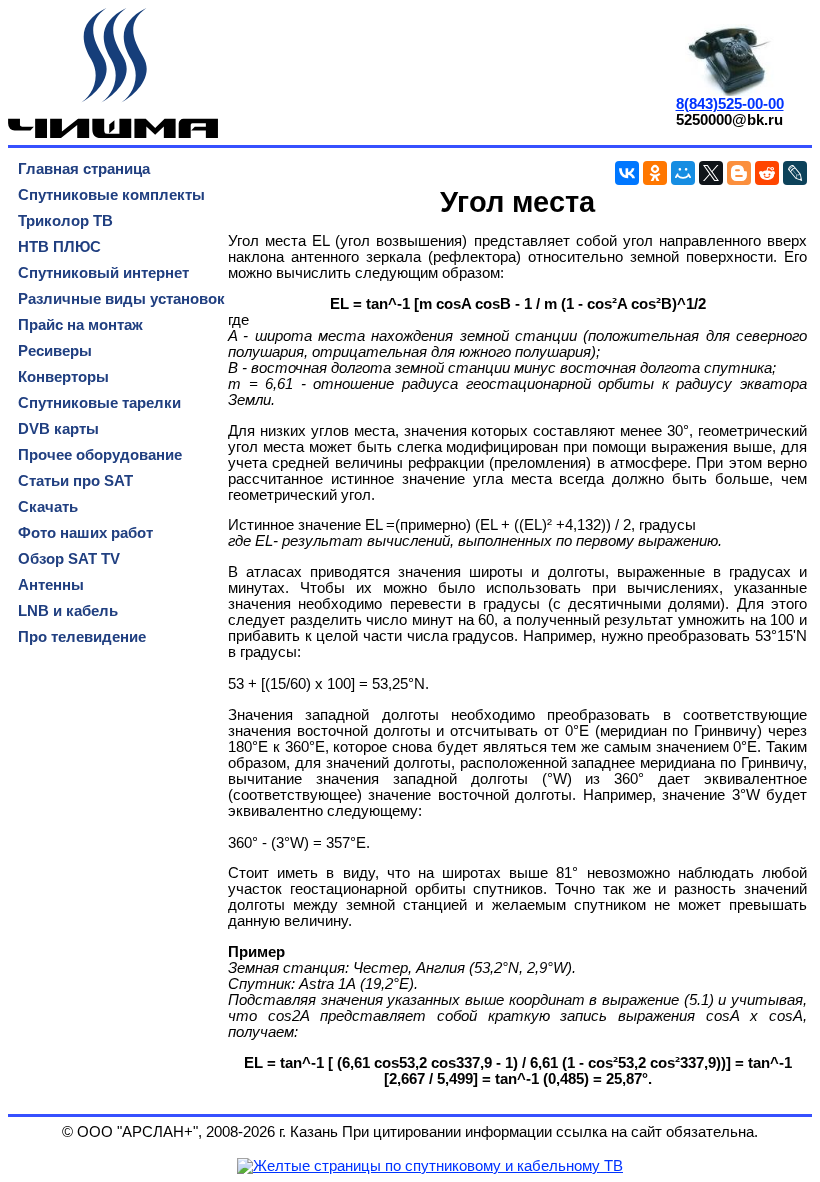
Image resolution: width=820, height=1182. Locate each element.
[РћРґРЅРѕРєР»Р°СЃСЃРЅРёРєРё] (655, 173)
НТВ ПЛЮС (59, 247)
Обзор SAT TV (69, 559)
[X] (711, 173)
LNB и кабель (68, 611)
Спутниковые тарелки (99, 403)
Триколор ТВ (65, 221)
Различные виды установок (121, 299)
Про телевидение (82, 637)
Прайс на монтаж (80, 325)
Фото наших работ (85, 533)
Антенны (51, 585)
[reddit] (767, 173)
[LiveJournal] (795, 173)
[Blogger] (739, 173)
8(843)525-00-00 (730, 104)
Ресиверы (55, 351)
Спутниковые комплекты (111, 195)
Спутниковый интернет (103, 273)
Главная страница (84, 169)
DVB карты (58, 429)
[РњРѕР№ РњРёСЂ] (683, 173)
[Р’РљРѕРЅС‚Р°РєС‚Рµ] (627, 173)
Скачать (48, 507)
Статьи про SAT (75, 481)
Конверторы (63, 377)
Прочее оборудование (100, 455)
